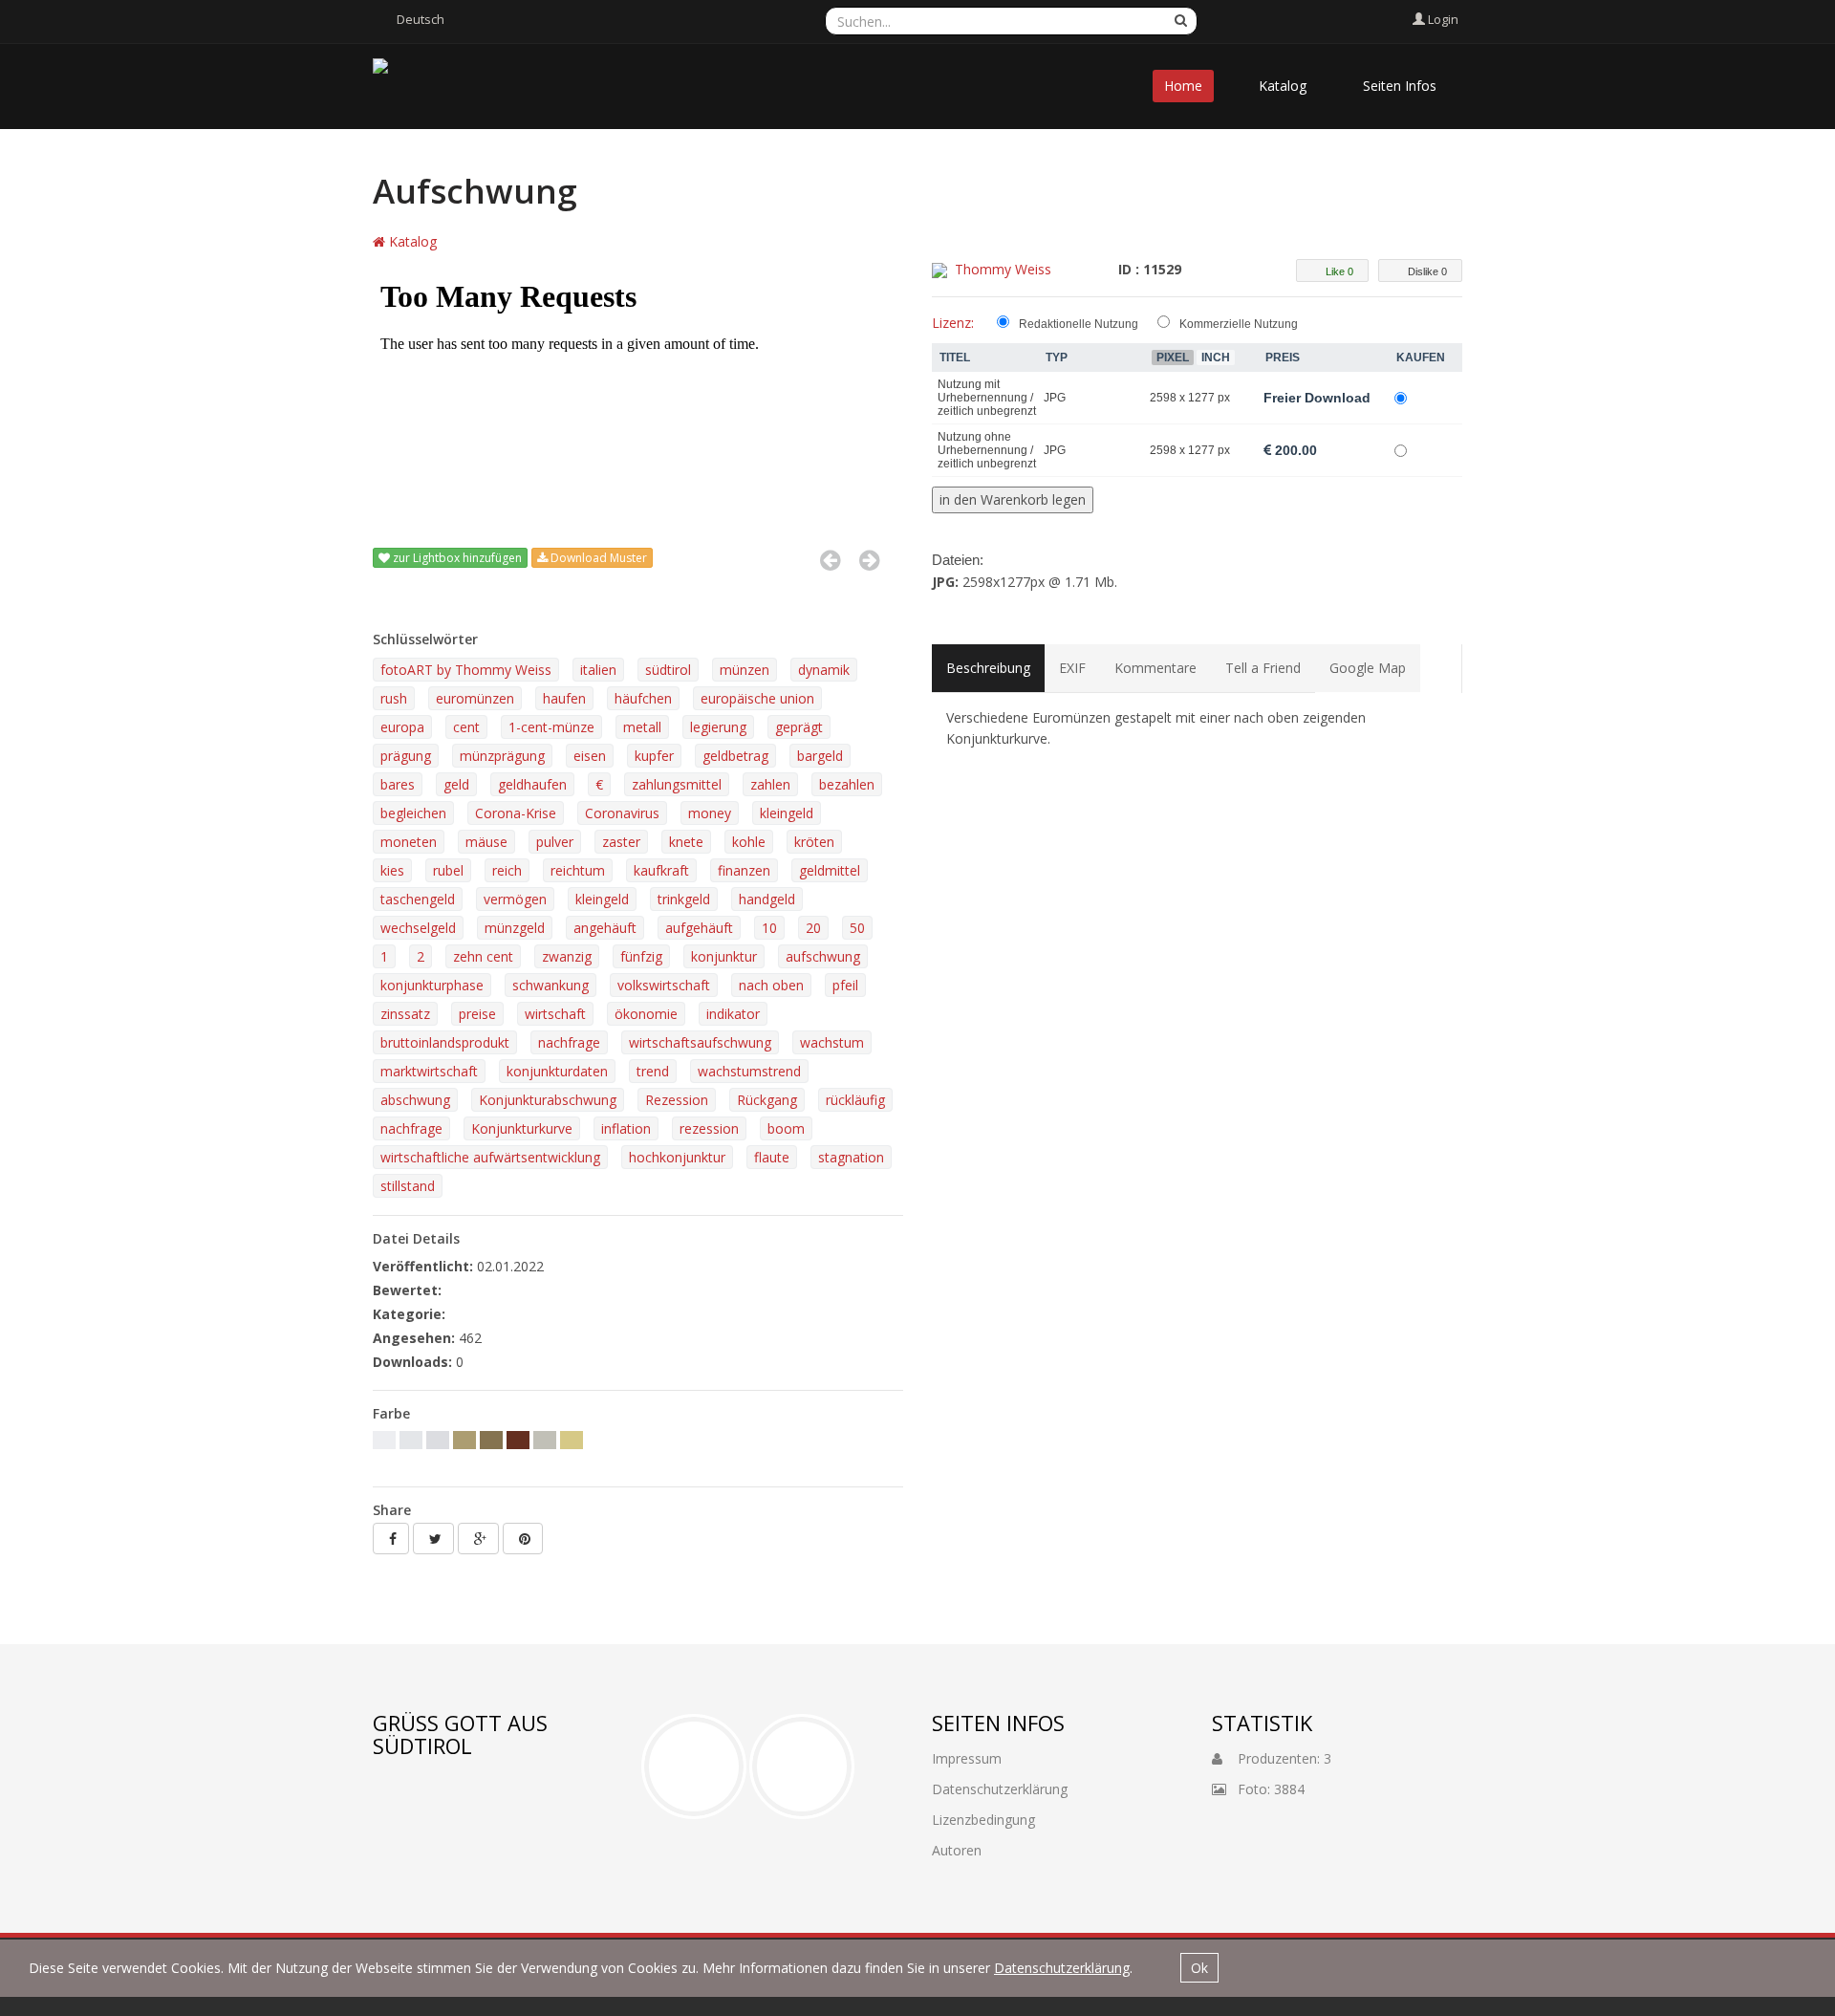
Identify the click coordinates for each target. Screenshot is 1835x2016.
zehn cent (483, 956)
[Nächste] (869, 560)
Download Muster (597, 558)
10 (769, 928)
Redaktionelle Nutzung (1079, 324)
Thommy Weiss (1003, 269)
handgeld (767, 899)
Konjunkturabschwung (548, 1100)
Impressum (967, 1758)
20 (813, 928)
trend (653, 1071)
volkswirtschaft (664, 985)
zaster (621, 842)
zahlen (770, 784)
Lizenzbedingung (983, 1820)
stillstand (408, 1186)
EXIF (1072, 668)
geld (456, 784)
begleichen (413, 813)
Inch (1216, 358)
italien (598, 670)
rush (394, 698)
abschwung (415, 1100)
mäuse (486, 842)
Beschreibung (988, 668)
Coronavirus (622, 813)
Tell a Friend (1263, 668)
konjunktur (724, 956)
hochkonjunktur (677, 1157)
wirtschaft (555, 1014)
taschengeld (418, 899)
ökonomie (646, 1014)
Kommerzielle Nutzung (1239, 324)
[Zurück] (830, 560)
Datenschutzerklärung (1062, 1968)
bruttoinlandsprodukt (445, 1042)
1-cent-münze (551, 727)
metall (642, 727)
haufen (564, 698)
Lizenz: (953, 323)
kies (392, 870)
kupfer (654, 756)
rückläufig (855, 1100)
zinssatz (405, 1014)
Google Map (1368, 668)
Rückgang (767, 1100)
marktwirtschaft (429, 1071)
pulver (555, 842)
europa (402, 727)
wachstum (832, 1042)
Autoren (957, 1850)
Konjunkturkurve (522, 1128)
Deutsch (421, 19)
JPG (1055, 398)
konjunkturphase (432, 985)
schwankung (550, 985)
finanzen (744, 870)
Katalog (1283, 86)
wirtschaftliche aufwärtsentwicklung (490, 1157)
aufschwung (823, 956)
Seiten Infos (1400, 86)
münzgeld (515, 928)
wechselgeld (418, 928)
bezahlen (847, 784)
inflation (626, 1128)
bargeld (820, 756)
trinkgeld (684, 899)
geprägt (799, 727)
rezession (709, 1128)
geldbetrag (735, 756)
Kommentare (1155, 668)
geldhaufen (532, 784)
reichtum (578, 870)
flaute (772, 1157)
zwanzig (567, 956)
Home (1183, 86)
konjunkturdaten (557, 1071)
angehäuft (605, 928)
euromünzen (475, 698)
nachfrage (569, 1042)
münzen (745, 670)
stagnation (851, 1157)
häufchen (643, 698)
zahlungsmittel (677, 784)
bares (398, 784)
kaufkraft (661, 870)
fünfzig (641, 956)
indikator (733, 1014)
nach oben (771, 985)
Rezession (677, 1100)
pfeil (845, 985)
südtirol (668, 670)
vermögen (515, 899)
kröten (814, 842)
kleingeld (787, 813)
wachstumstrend (749, 1071)
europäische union (757, 698)
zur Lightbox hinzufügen (456, 558)
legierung (718, 727)
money (710, 813)
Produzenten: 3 (1277, 1758)
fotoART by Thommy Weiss (466, 670)
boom (786, 1128)
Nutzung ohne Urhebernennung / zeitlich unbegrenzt (987, 450)
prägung (406, 756)
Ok (1199, 1968)
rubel (448, 870)
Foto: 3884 (1265, 1789)
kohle (749, 842)
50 (857, 928)
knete (686, 842)
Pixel (1173, 358)
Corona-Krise (516, 813)
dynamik (824, 670)
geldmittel (830, 870)
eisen (590, 756)
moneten (409, 842)
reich (507, 870)
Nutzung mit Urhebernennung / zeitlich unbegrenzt (987, 398)
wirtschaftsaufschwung (700, 1042)
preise (477, 1014)
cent (466, 727)
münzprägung (502, 756)
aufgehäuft (699, 928)
